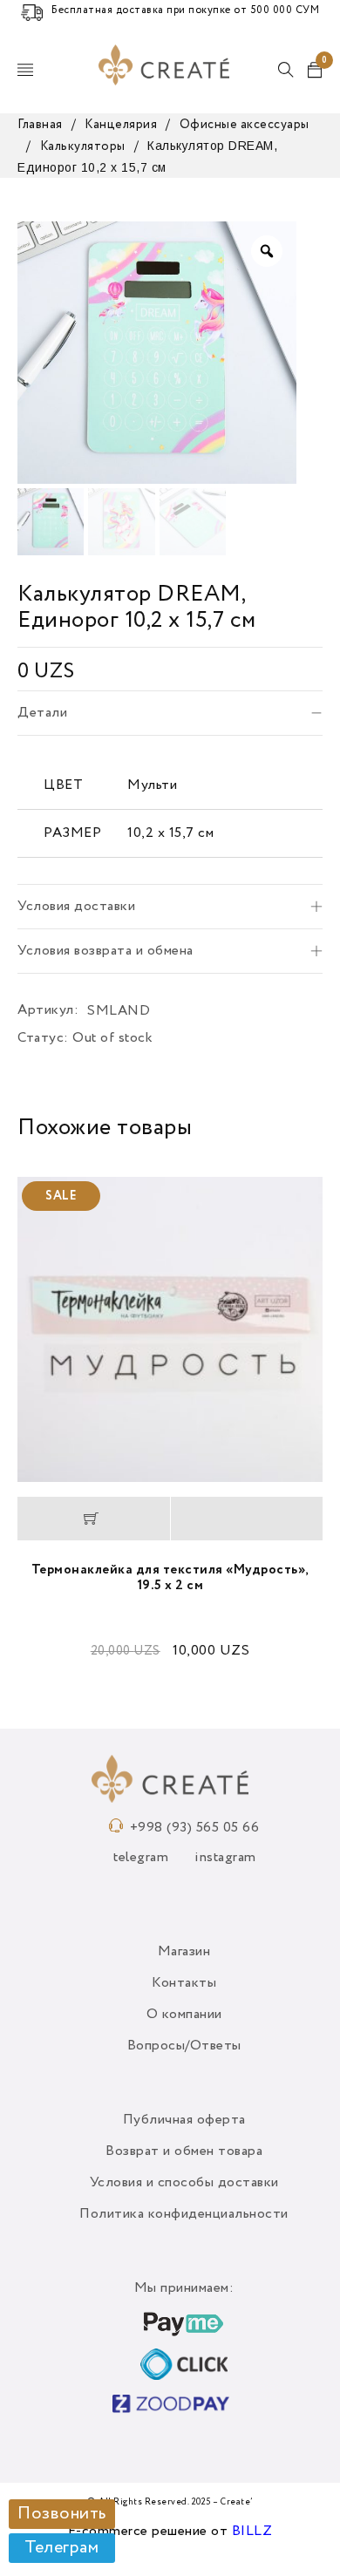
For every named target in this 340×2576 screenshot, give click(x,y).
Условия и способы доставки (184, 2183)
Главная (40, 125)
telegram (141, 1858)
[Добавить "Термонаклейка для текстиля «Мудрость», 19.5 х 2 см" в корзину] (94, 1519)
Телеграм (61, 2548)
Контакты (184, 1983)
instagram (225, 1858)
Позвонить (62, 2514)
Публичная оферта (184, 2120)
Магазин (184, 1952)
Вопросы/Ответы (184, 2046)
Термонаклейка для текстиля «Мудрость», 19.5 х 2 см (170, 1577)
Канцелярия (121, 125)
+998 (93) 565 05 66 (195, 1828)
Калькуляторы (83, 146)
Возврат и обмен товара (184, 2151)
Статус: (43, 1038)
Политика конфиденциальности (184, 2214)
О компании (184, 2015)
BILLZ (252, 2532)
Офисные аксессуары (245, 125)
